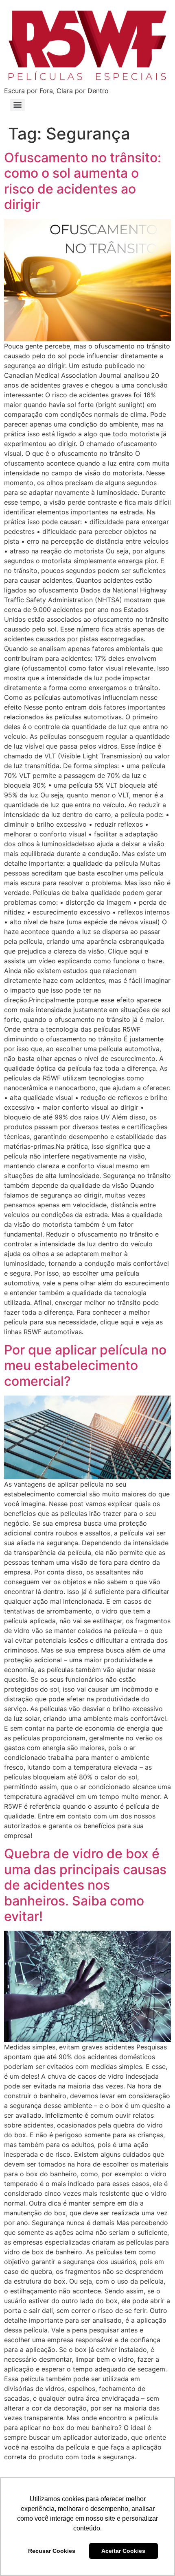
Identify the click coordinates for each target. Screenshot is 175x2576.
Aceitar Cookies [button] (123, 2551)
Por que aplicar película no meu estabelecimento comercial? (85, 1365)
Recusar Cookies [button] (52, 2551)
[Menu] (17, 105)
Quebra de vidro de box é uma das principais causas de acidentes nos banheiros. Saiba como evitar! (85, 1885)
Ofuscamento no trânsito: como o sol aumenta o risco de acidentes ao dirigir (83, 181)
